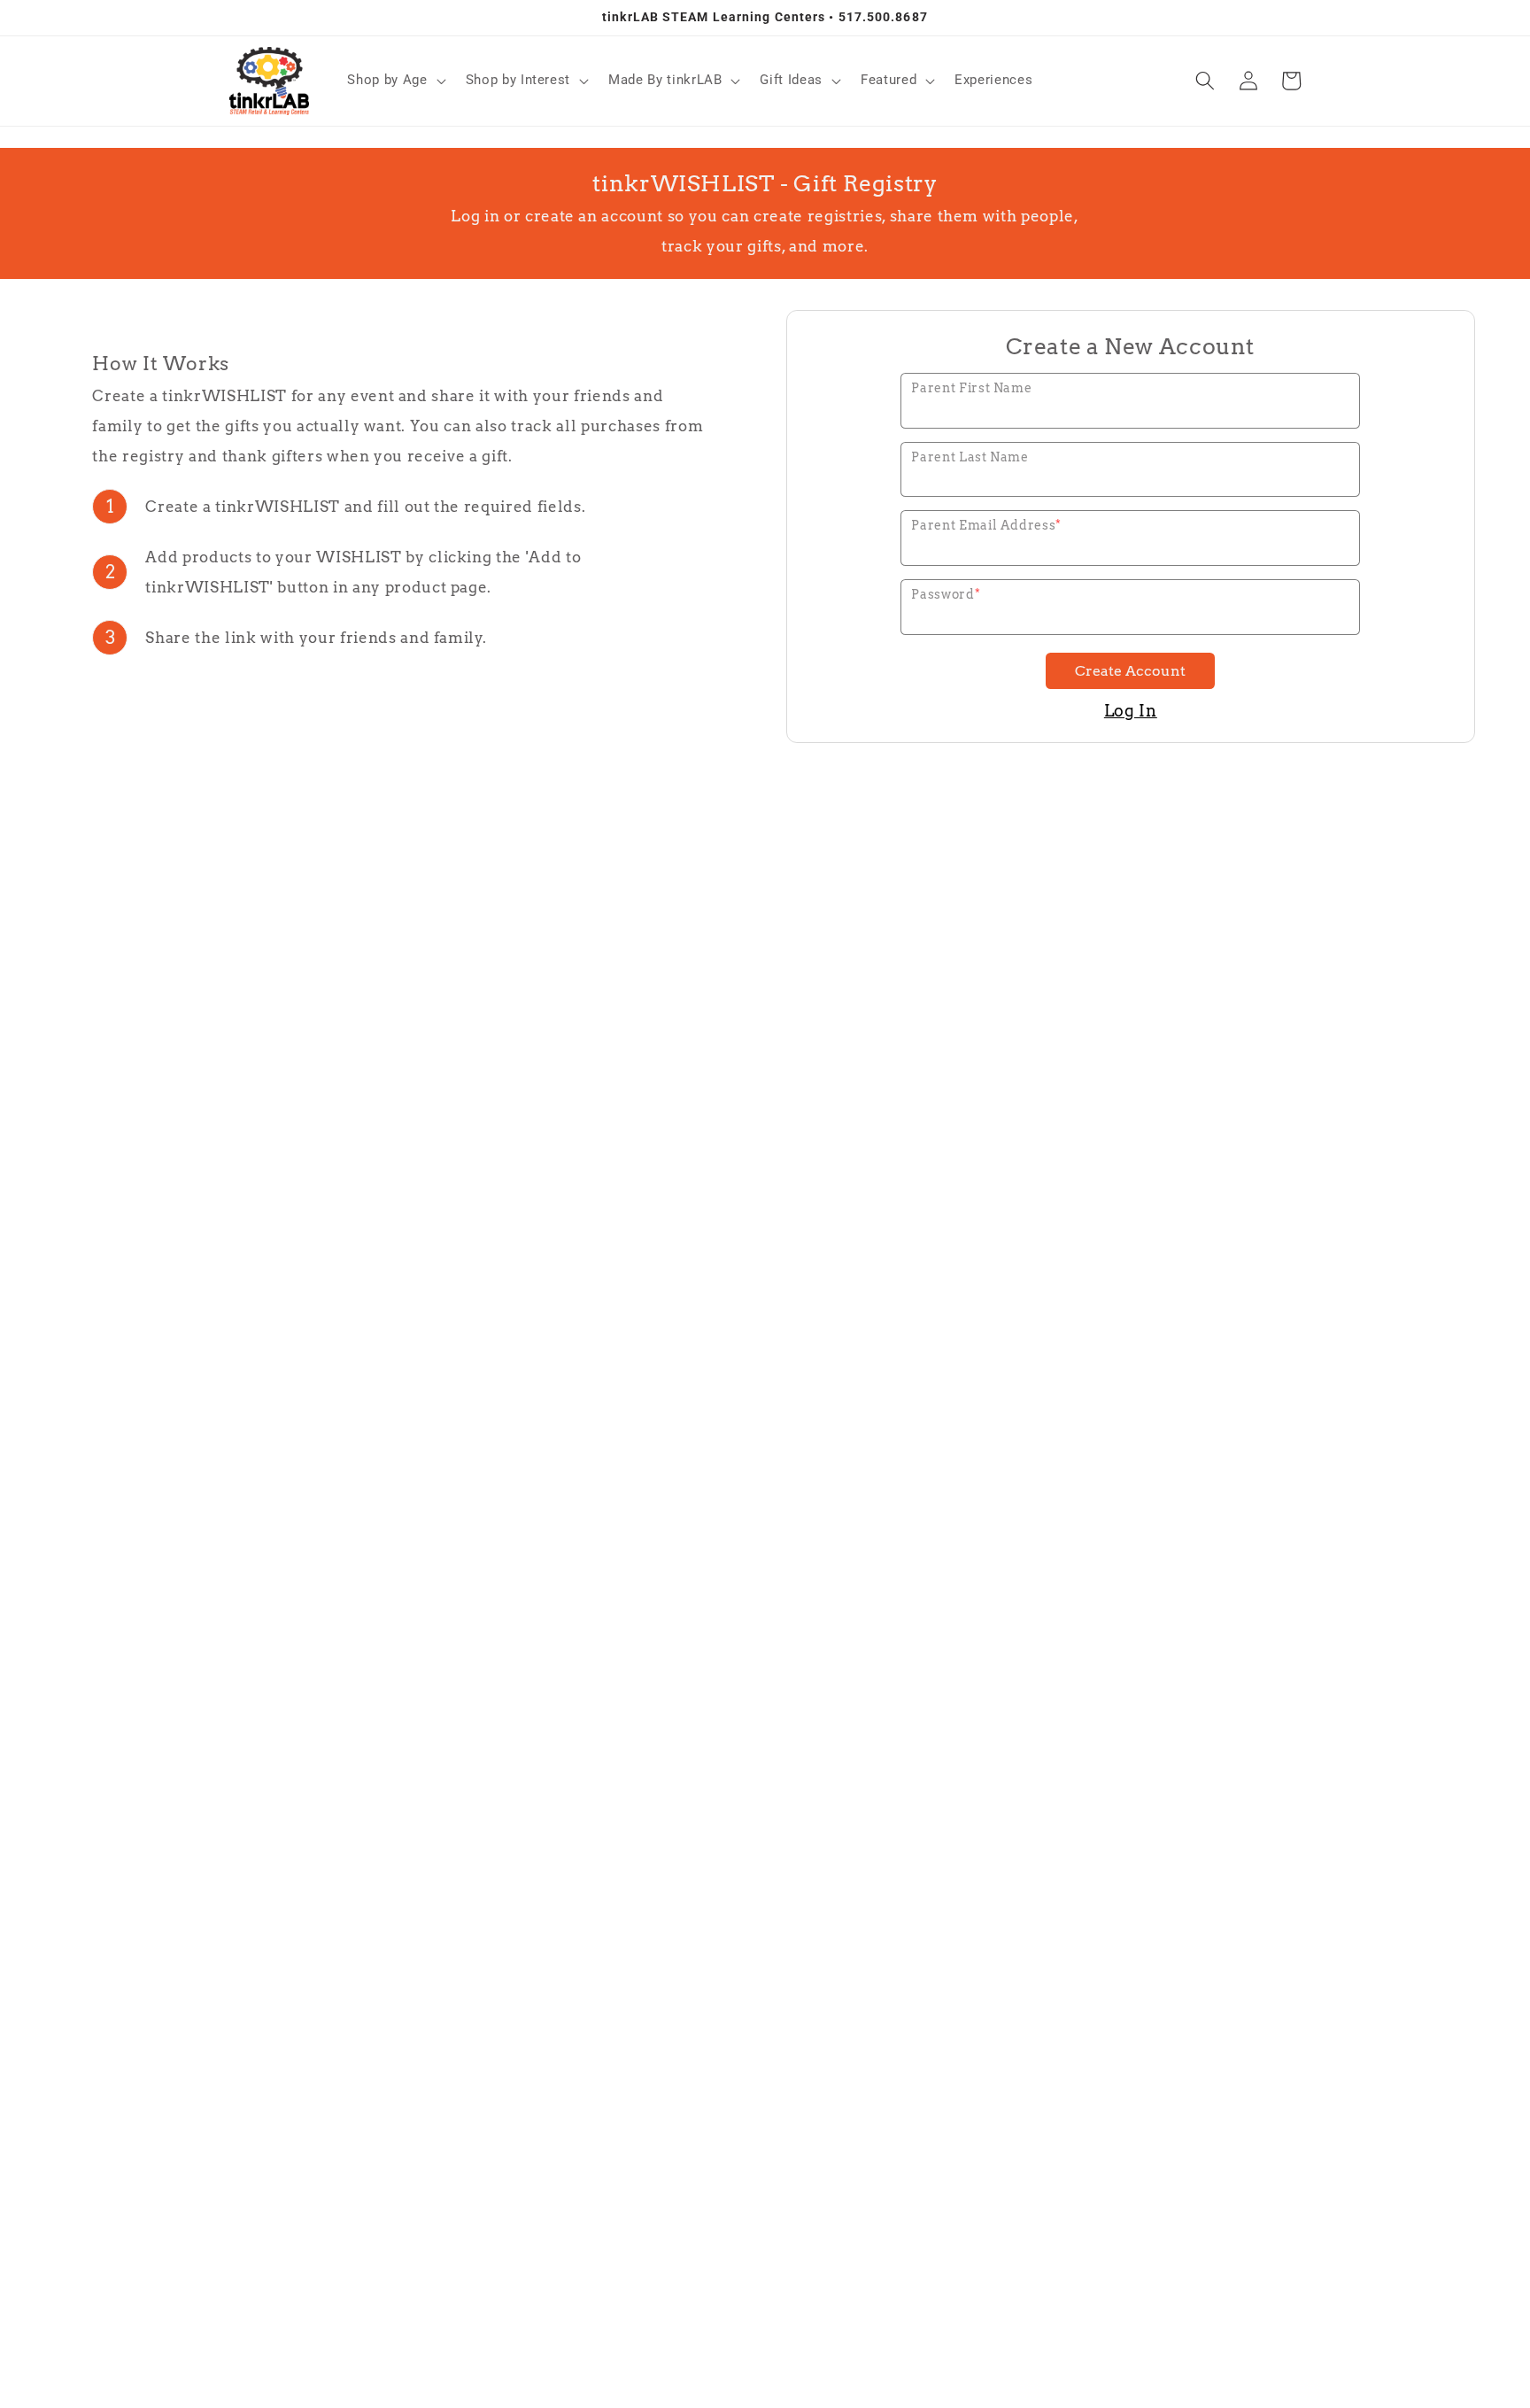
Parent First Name (971, 388)
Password (946, 594)
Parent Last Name (970, 457)
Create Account (1130, 671)
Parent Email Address (986, 525)
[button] (394, 81)
